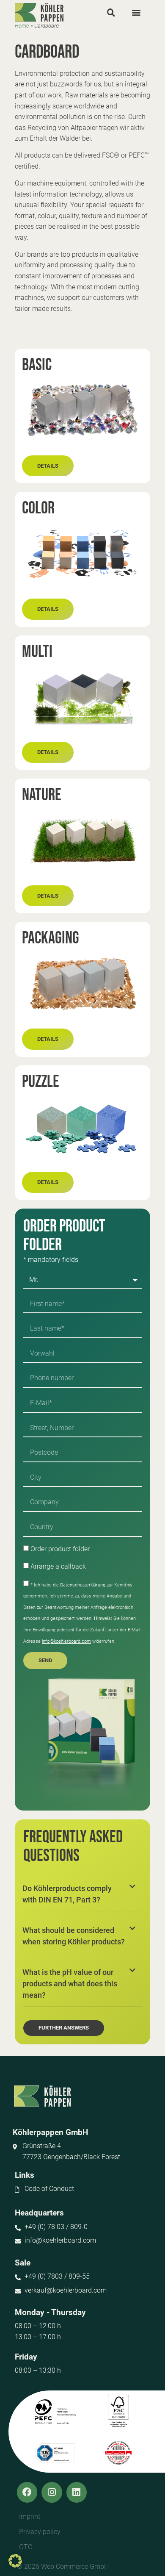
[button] (111, 12)
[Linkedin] (77, 2492)
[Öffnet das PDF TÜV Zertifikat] (55, 2453)
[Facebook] (27, 2492)
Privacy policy (40, 2532)
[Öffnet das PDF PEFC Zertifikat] (55, 2412)
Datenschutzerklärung (83, 1585)
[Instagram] (52, 2492)
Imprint (30, 2516)
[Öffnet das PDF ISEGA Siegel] (119, 2453)
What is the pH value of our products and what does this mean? (70, 1984)
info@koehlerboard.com (66, 1641)
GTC (26, 2547)
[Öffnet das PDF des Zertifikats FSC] (118, 2411)
